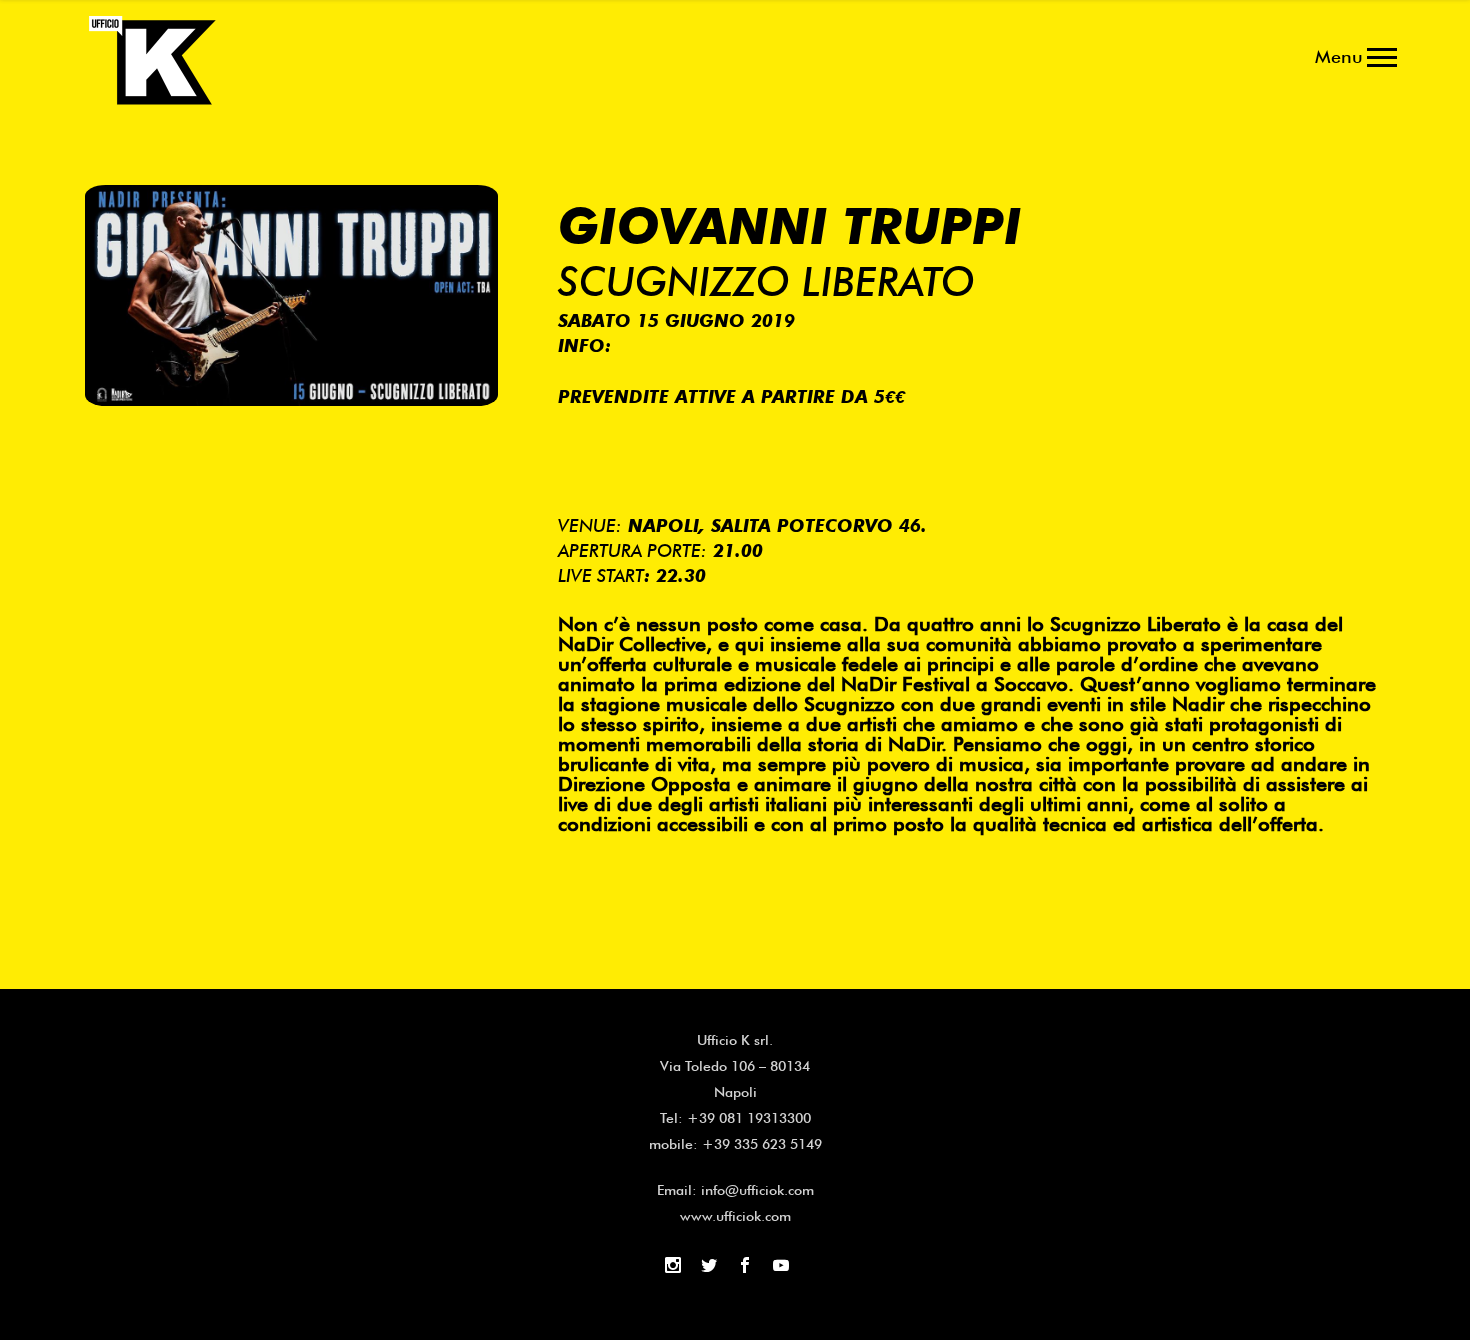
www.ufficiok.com (735, 1216)
